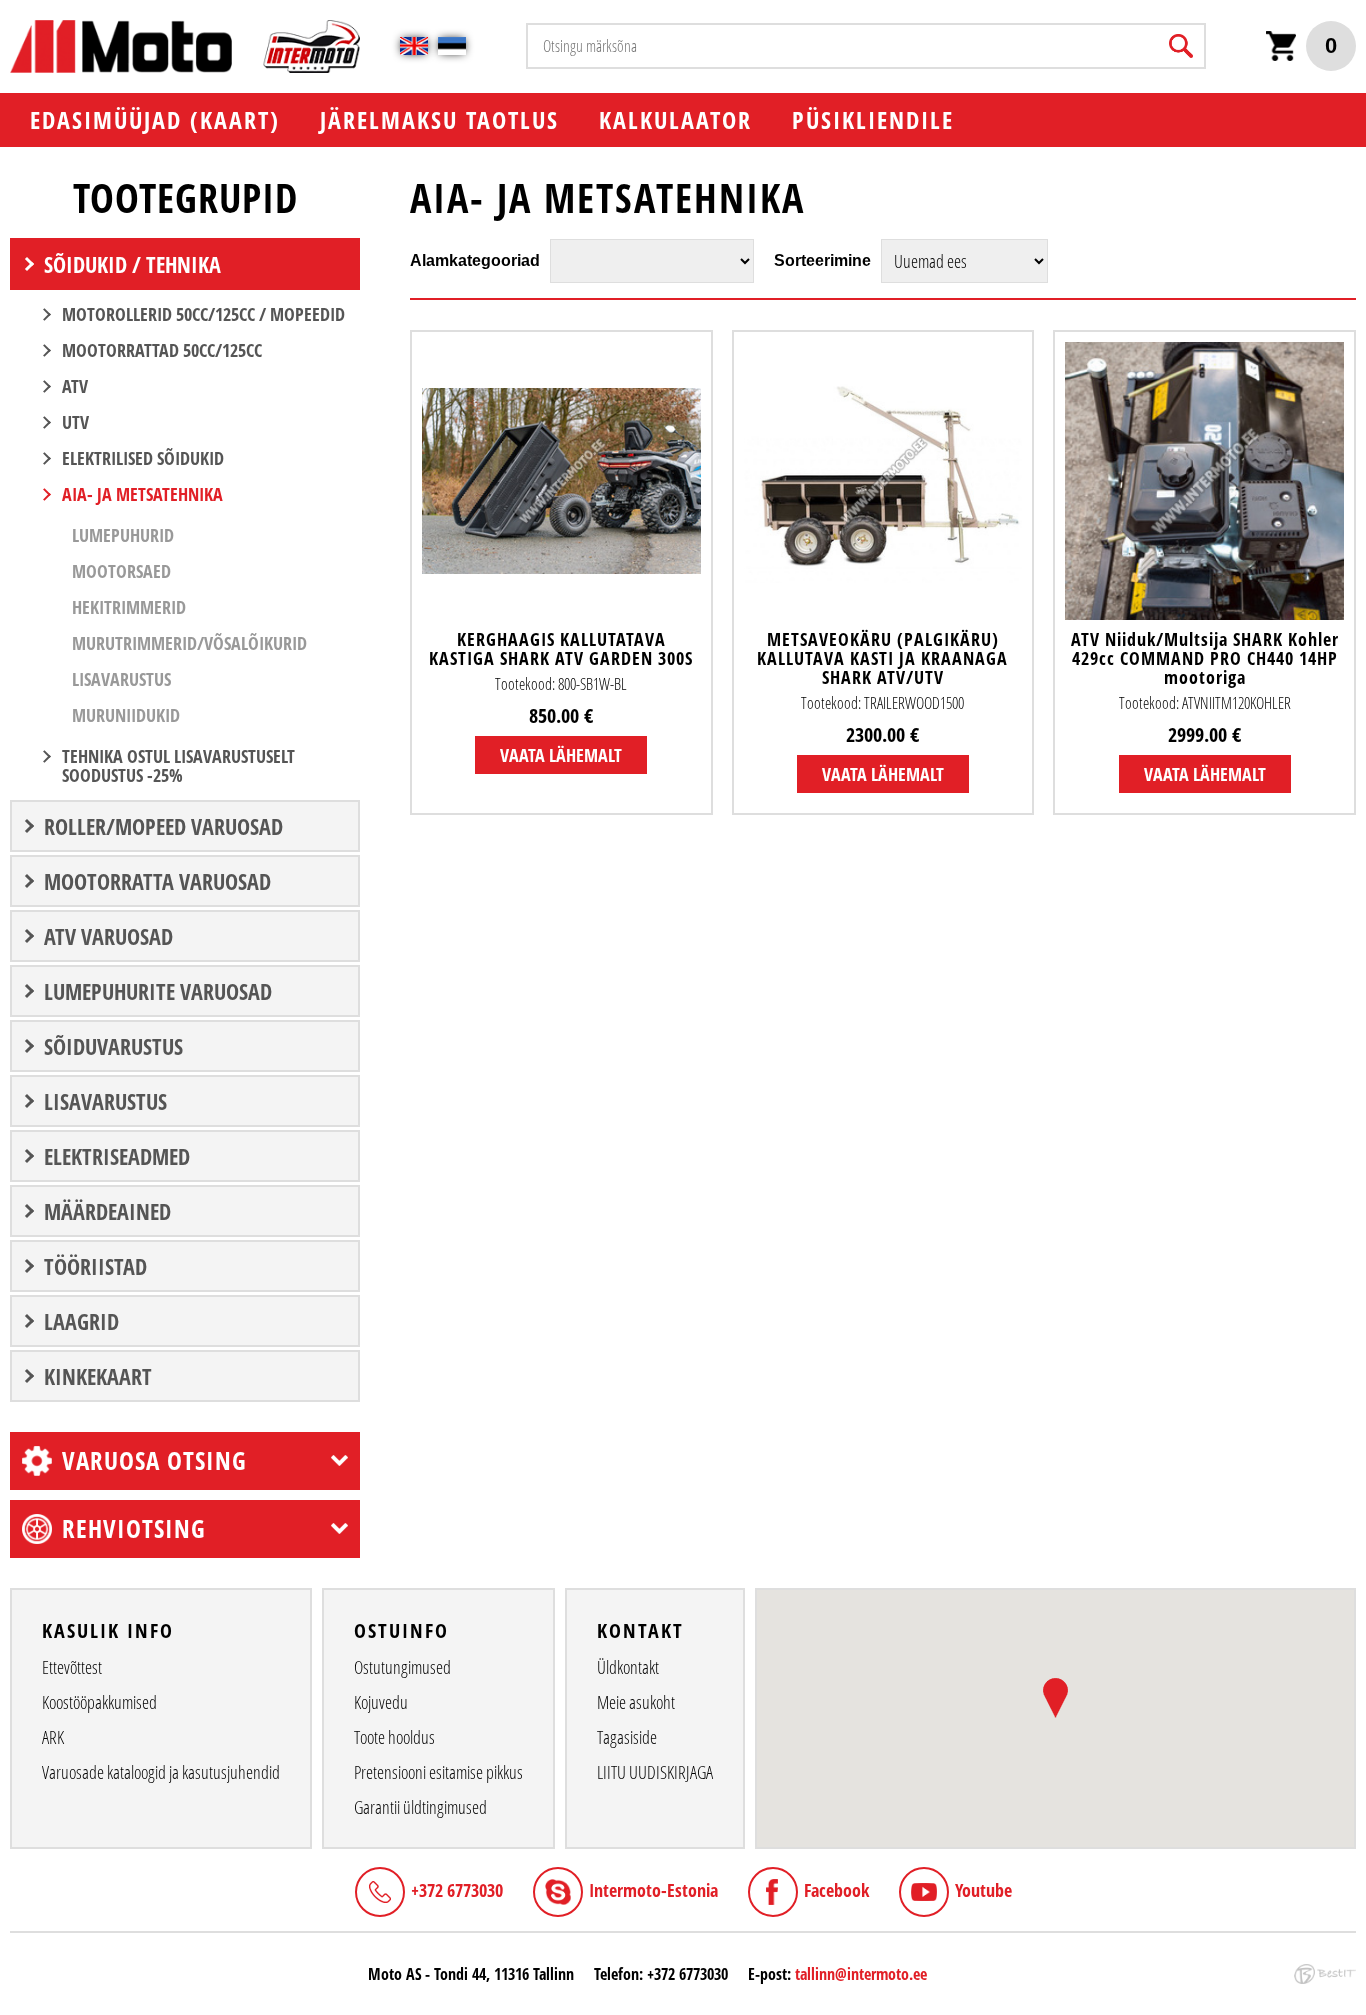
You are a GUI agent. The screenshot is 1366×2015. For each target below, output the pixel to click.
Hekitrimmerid (129, 607)
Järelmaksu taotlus (439, 119)
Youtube (983, 1890)
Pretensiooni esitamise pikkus (438, 1772)
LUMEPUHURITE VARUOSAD (158, 991)
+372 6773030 (457, 1890)
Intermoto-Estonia (653, 1890)
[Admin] (6, 10)
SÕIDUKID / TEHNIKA (132, 264)
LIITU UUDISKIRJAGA (655, 1772)
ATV (75, 386)
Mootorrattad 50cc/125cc (162, 350)
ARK (53, 1737)
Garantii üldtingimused (420, 1807)
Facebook (836, 1890)
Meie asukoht (636, 1702)
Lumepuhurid (123, 535)
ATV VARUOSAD (108, 936)
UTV (75, 422)
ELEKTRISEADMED (117, 1156)
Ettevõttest (72, 1667)
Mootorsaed (121, 571)
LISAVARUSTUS (105, 1101)
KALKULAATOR (675, 119)
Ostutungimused (402, 1667)
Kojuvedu (381, 1702)
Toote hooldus (394, 1737)
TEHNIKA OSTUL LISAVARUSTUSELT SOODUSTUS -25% (178, 765)
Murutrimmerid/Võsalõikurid (189, 643)
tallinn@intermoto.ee (861, 1974)
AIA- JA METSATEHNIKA (142, 494)
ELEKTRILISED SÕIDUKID (143, 458)
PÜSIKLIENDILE (873, 119)
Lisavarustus (121, 679)
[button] (1055, 1698)
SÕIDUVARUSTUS (113, 1046)
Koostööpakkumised (99, 1702)
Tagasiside (627, 1737)
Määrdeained (107, 1211)
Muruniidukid (126, 715)
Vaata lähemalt (561, 755)
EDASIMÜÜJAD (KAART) (155, 119)
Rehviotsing (134, 1528)
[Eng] (414, 46)
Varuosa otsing (154, 1460)
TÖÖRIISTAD (95, 1266)
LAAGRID (81, 1321)
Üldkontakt (628, 1667)
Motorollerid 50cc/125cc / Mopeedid (203, 314)
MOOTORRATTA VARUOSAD (157, 881)
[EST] (452, 46)
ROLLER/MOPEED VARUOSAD (163, 826)
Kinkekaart (98, 1376)
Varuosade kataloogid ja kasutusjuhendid (161, 1772)
